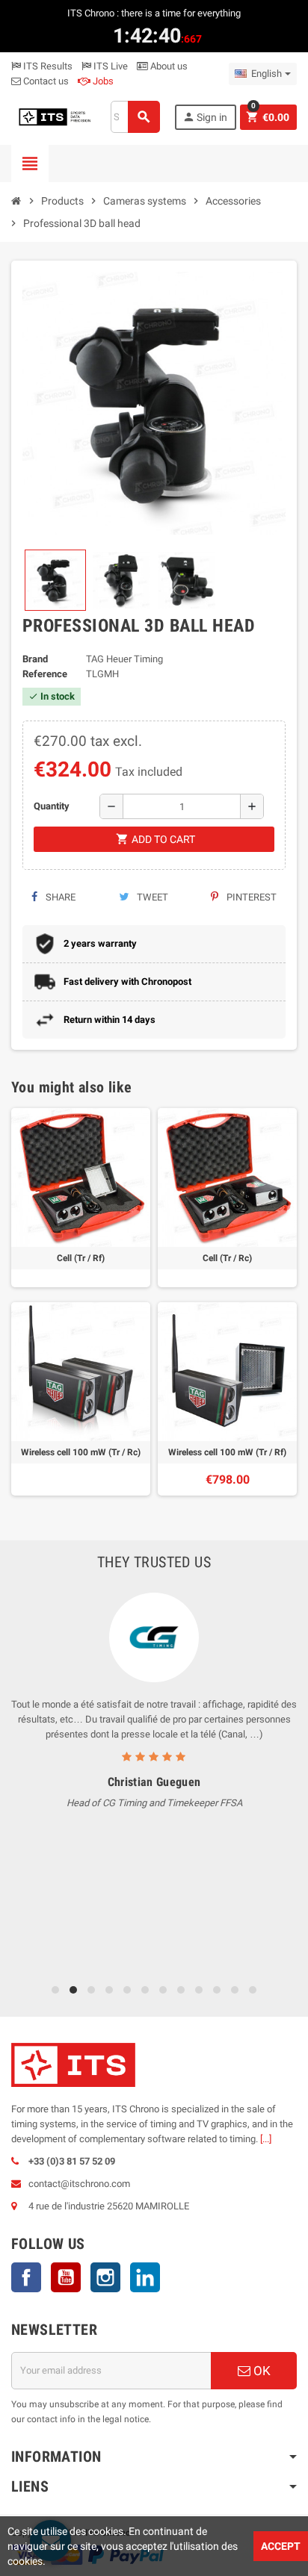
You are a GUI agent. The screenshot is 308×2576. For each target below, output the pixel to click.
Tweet (151, 897)
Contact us (45, 81)
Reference (45, 674)
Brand (35, 659)
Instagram (105, 2277)
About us (168, 66)
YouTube (66, 2277)
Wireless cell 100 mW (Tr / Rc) (81, 1452)
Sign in (205, 117)
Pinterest (250, 897)
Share (59, 897)
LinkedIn (145, 2277)
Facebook (26, 2277)
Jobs (102, 81)
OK (261, 2371)
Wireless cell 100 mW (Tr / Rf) (227, 1452)
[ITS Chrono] (54, 116)
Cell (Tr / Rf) (81, 1258)
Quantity (52, 806)
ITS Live (110, 66)
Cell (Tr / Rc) (227, 1258)
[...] (266, 2139)
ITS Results (47, 66)
